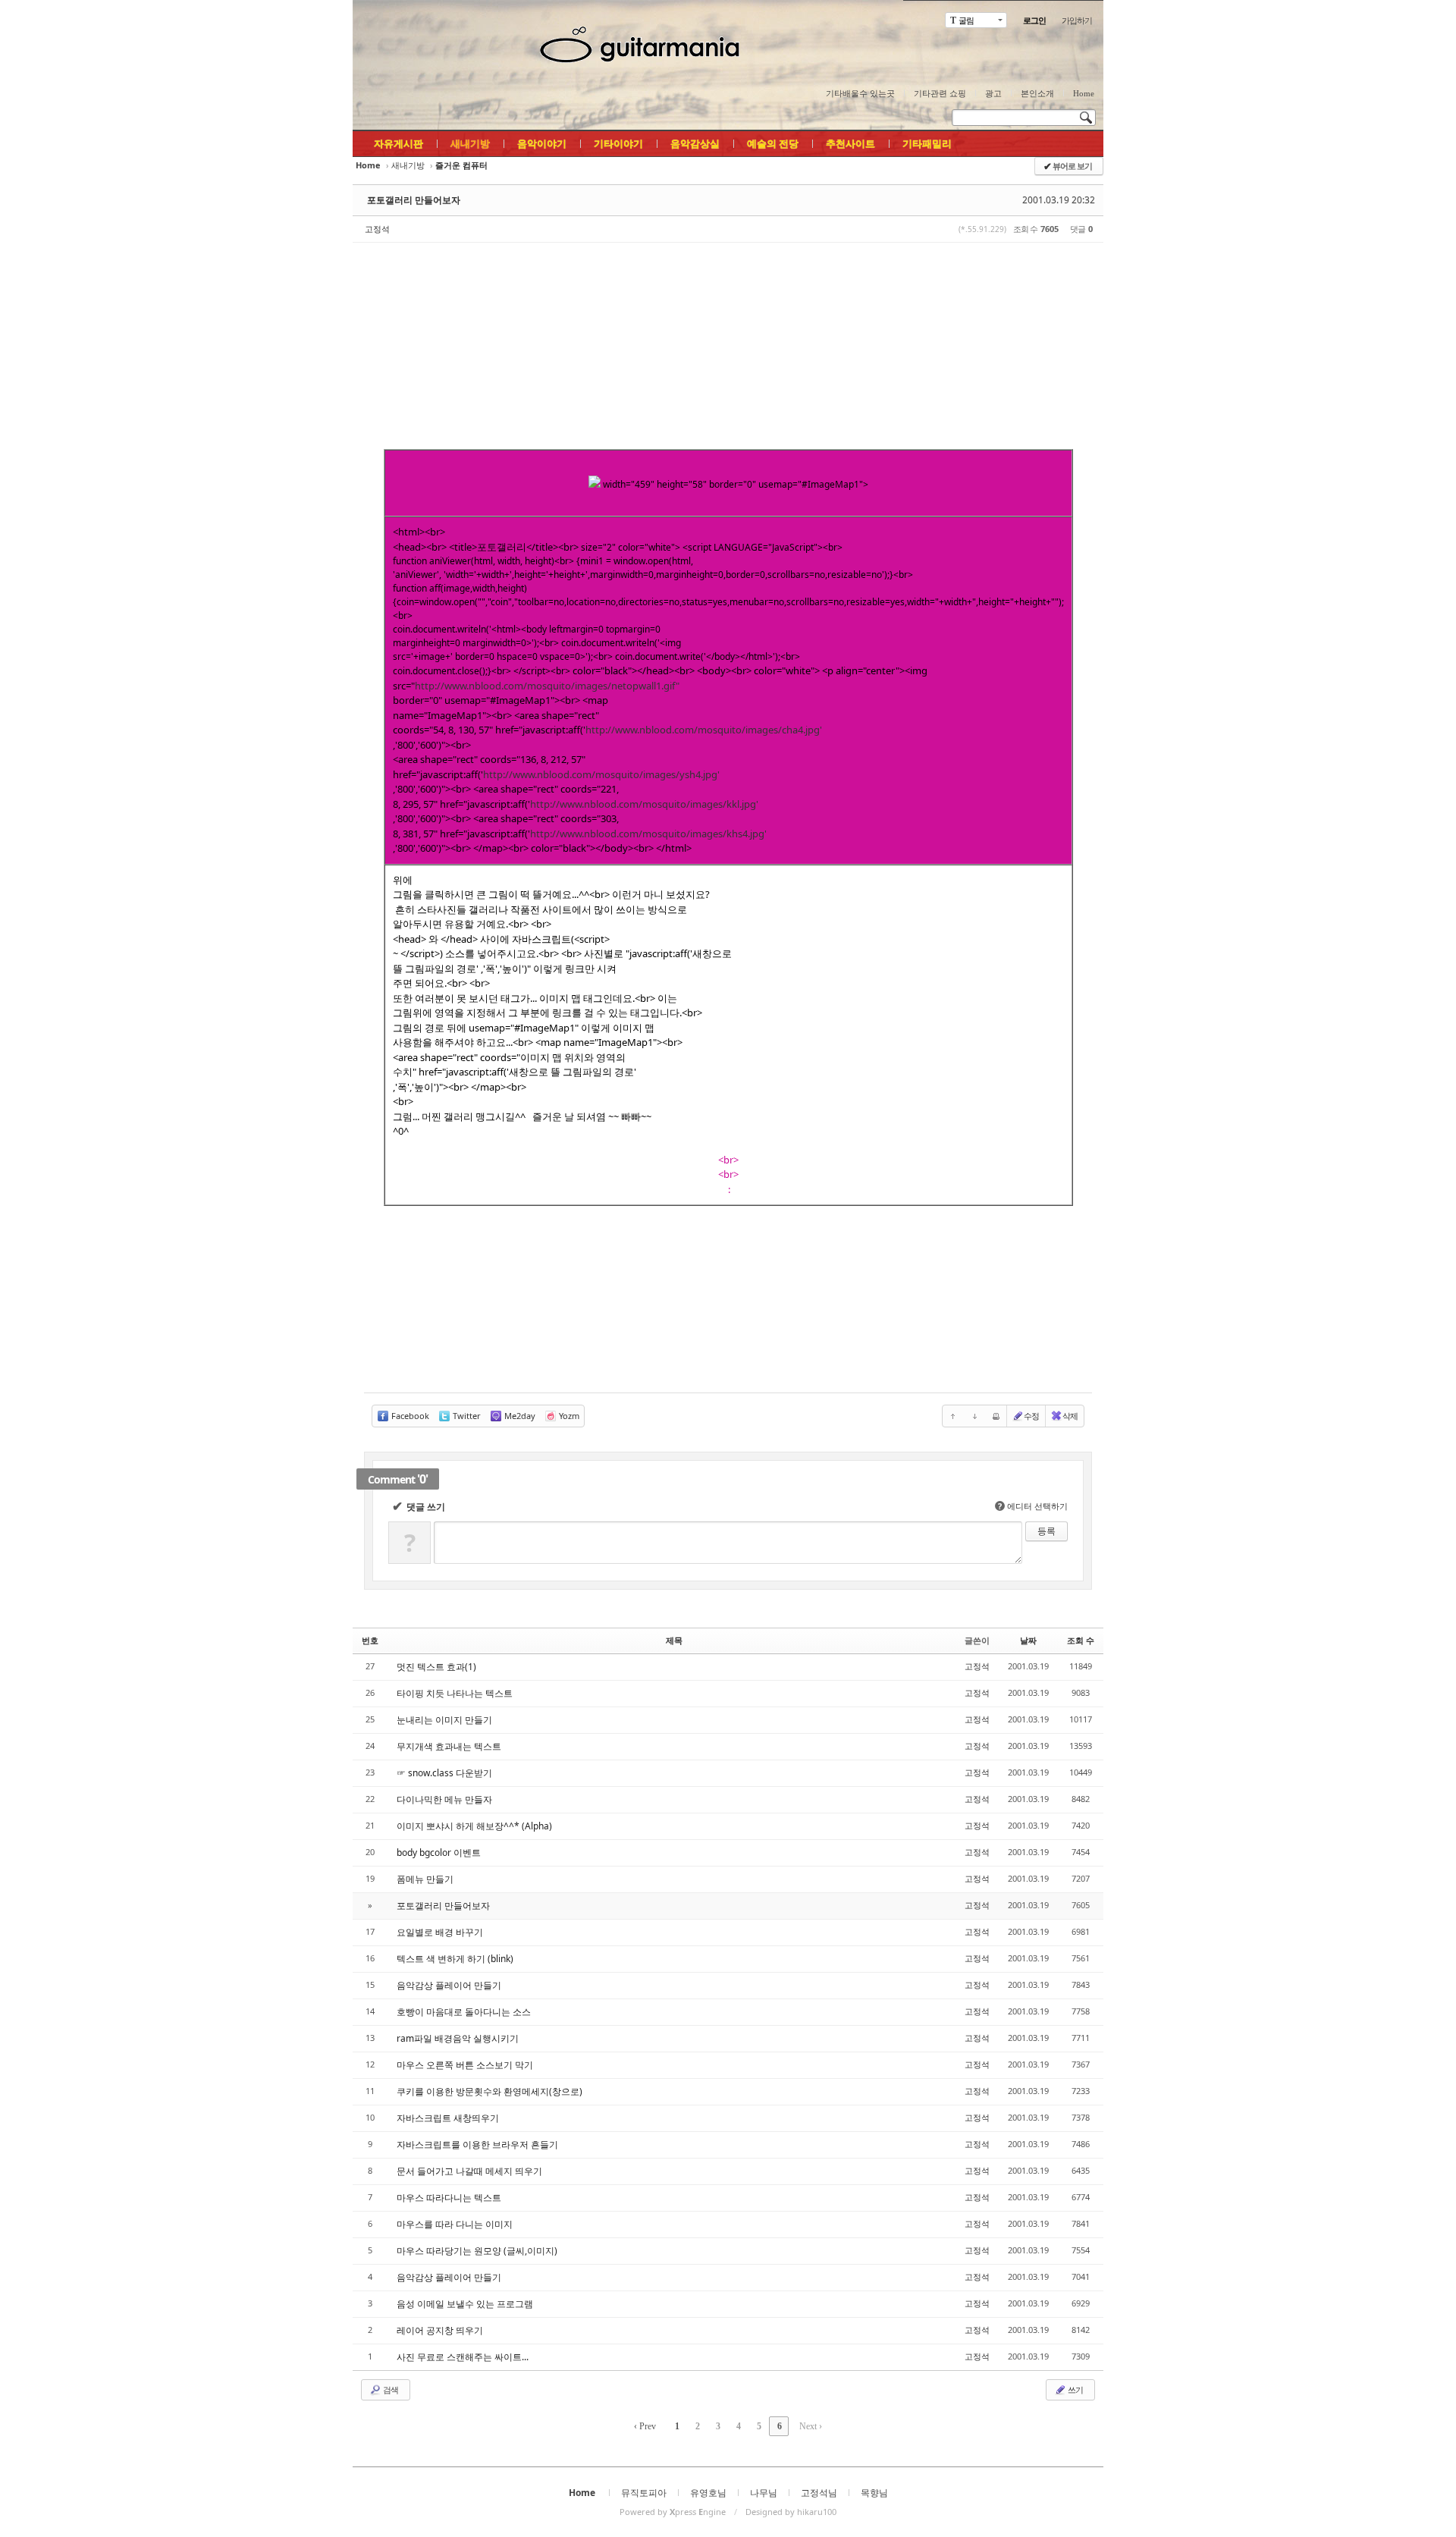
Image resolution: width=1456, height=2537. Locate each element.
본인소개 (1037, 93)
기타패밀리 (927, 143)
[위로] (953, 1416)
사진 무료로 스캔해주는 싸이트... (463, 2357)
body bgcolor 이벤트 (439, 1853)
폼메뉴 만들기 (425, 1879)
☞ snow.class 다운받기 (444, 1773)
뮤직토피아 (644, 2493)
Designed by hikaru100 (791, 2512)
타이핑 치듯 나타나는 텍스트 (455, 1693)
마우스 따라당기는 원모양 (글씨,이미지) (477, 2251)
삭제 (1070, 1416)
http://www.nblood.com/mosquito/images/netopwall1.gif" (547, 686)
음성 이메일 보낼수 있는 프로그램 (465, 2304)
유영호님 (708, 2493)
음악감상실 (695, 143)
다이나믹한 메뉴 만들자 (444, 1799)
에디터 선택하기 (1033, 1506)
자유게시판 (399, 143)
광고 (993, 93)
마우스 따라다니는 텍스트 (449, 2198)
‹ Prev (645, 2426)
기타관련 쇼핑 (940, 93)
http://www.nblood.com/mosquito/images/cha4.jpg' (704, 730)
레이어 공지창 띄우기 (440, 2330)
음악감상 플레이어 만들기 (449, 1985)
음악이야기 (542, 143)
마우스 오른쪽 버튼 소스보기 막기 (465, 2065)
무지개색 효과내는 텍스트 (449, 1746)
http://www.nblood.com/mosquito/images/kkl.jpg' (644, 804)
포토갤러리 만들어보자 (414, 200)
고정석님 (819, 2493)
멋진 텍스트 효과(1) (436, 1667)
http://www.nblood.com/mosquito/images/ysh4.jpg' (601, 774)
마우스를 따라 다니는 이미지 (455, 2224)
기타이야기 (618, 143)
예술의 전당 (773, 143)
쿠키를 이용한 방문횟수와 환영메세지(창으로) (490, 2091)
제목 (674, 1640)
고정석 (377, 229)
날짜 (1028, 1640)
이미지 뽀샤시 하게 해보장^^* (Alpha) (474, 1826)
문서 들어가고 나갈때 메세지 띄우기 (469, 2171)
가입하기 (1077, 20)
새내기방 (470, 143)
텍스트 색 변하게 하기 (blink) (455, 1959)
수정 (1031, 1416)
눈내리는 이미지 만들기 (444, 1720)
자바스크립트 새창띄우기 (448, 2118)
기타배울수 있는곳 (860, 93)
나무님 (764, 2493)
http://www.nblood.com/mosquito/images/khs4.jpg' (648, 834)
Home (1084, 93)
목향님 (874, 2493)
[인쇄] (996, 1416)
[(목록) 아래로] (974, 1416)
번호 (370, 1640)
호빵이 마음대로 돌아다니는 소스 (464, 2012)
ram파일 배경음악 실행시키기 (458, 2038)
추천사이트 (850, 143)
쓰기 (1075, 2389)
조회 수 (1081, 1640)
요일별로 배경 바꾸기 (440, 1932)
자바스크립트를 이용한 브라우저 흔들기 (477, 2145)
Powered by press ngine (673, 2512)
